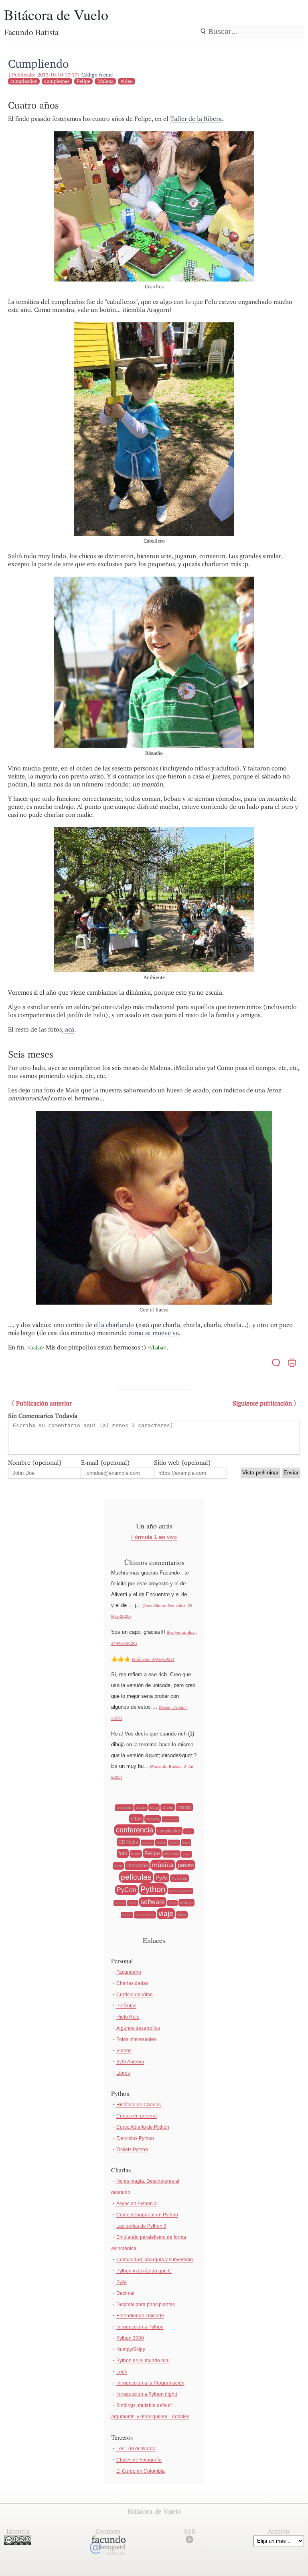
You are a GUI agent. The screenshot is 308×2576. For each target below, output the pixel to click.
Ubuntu (127, 1915)
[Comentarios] (276, 1364)
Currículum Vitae (135, 1995)
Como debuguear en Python (147, 2215)
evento (161, 1843)
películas (136, 1877)
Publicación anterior (44, 1403)
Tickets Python (132, 2150)
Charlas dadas (132, 1983)
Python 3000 (130, 2338)
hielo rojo (171, 1854)
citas (136, 1819)
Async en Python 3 (137, 2204)
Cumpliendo (38, 63)
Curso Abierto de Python (143, 2127)
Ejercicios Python (135, 2138)
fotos (136, 1854)
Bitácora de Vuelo (56, 14)
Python (153, 1889)
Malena (105, 81)
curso (188, 1831)
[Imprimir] (292, 1364)
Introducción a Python (140, 2327)
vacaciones (145, 1915)
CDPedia (128, 1842)
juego (186, 1854)
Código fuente (97, 75)
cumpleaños (24, 81)
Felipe (83, 81)
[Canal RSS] (189, 2541)
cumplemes (57, 81)
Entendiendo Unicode (140, 2316)
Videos (124, 2051)
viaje (166, 1914)
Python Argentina (180, 1891)
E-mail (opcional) (105, 1463)
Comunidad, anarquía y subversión (155, 2260)
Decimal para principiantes (146, 2305)
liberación (137, 1866)
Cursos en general (137, 2116)
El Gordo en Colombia (141, 2471)
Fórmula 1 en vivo (154, 1537)
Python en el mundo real (143, 2361)
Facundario (129, 1972)
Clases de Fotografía (139, 2460)
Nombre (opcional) (35, 1463)
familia (174, 1843)
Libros (123, 2073)
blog (154, 1807)
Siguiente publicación (262, 1403)
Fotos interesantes (136, 2039)
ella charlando (114, 1325)
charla (168, 1807)
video (127, 81)
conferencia (135, 1830)
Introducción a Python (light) (147, 2394)
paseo (186, 1865)
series (133, 1903)
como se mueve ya (154, 1333)
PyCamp (179, 1878)
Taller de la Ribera (196, 119)
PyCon (127, 1890)
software (153, 1902)
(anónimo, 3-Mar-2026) (153, 1659)
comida (153, 1819)
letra (118, 1866)
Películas (126, 2006)
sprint (172, 1903)
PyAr (162, 1878)
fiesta (186, 1843)
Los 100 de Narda (136, 2449)
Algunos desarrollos (138, 2028)
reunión (120, 1903)
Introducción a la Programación (150, 2383)
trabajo (186, 1903)
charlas (184, 1807)
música (163, 1865)
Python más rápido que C (144, 2271)
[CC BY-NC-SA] (18, 2543)
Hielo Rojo (128, 2017)
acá (70, 1029)
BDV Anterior (130, 2062)
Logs (122, 2372)
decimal (148, 1843)
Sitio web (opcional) (182, 1463)
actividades (124, 1808)
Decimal (125, 2293)
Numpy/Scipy (131, 2349)
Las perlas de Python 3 (141, 2226)
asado (141, 1808)
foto (123, 1853)
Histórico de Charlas (139, 2105)
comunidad (170, 1819)
